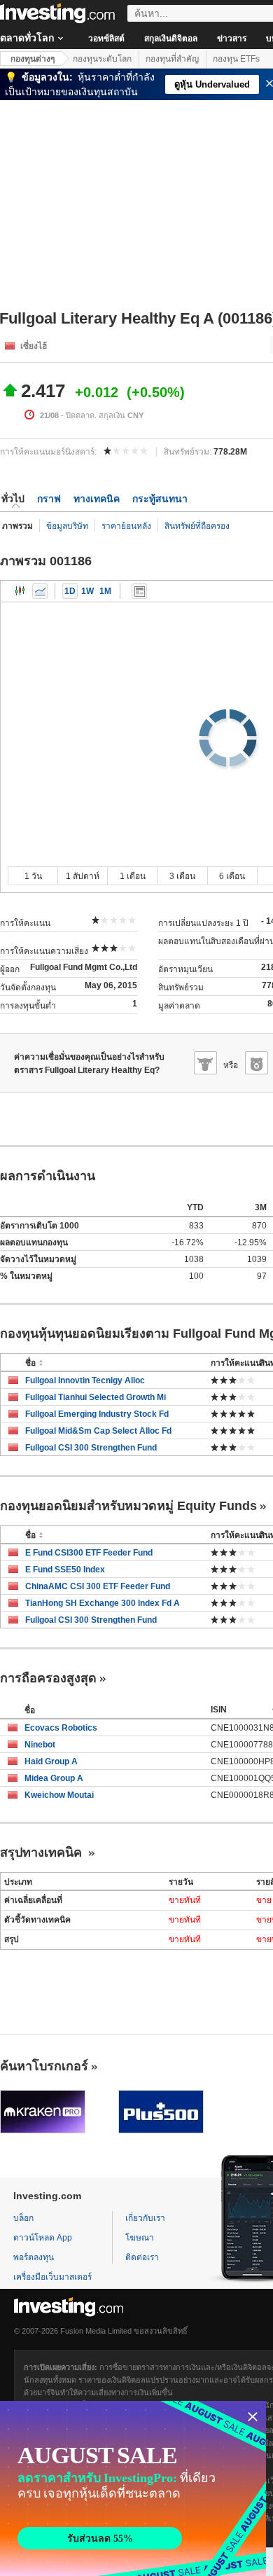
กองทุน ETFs (236, 59)
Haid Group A (51, 1761)
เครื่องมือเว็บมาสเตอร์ (52, 2277)
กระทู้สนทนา (160, 499)
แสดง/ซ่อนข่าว (139, 591)
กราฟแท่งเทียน (20, 591)
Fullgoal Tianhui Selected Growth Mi (96, 1397)
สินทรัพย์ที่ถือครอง (197, 526)
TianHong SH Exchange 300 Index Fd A (103, 1603)
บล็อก (23, 2218)
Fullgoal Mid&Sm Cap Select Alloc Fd (98, 1431)
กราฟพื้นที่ (40, 591)
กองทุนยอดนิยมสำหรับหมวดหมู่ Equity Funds (128, 1506)
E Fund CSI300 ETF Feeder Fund (89, 1553)
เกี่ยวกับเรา (145, 2218)
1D (70, 591)
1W (87, 591)
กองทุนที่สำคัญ (172, 59)
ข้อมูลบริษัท (67, 526)
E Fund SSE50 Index (65, 1570)
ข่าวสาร (232, 39)
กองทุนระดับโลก (102, 59)
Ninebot (40, 1745)
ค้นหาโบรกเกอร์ (44, 2066)
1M (105, 591)
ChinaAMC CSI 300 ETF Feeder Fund (98, 1586)
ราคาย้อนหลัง (126, 526)
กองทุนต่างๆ (33, 59)
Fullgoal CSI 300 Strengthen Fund (91, 1448)
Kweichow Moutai (59, 1795)
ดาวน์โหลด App (43, 2238)
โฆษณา (140, 2238)
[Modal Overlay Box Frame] (133, 2488)
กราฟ (49, 499)
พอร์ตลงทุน (34, 2257)
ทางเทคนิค (97, 499)
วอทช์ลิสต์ (106, 39)
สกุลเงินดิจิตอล (171, 39)
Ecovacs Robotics (61, 1728)
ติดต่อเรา (142, 2257)
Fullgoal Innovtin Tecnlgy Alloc (85, 1380)
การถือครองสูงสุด (48, 1678)
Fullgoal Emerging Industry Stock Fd (97, 1414)
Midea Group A (54, 1778)
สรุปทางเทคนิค (43, 1853)
